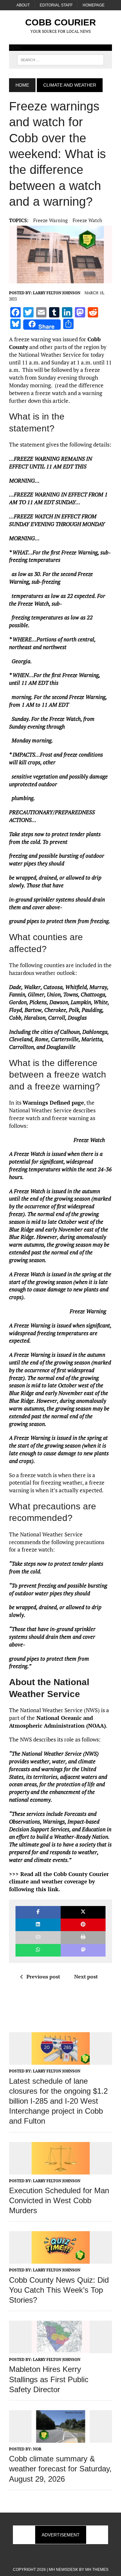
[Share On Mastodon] (83, 1950)
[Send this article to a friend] (38, 1937)
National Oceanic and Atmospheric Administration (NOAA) (57, 1722)
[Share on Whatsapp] (38, 1950)
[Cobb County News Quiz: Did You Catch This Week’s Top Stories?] (61, 2260)
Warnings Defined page (53, 1103)
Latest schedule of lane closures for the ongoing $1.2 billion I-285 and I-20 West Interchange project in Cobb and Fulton (58, 2101)
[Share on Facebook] (38, 1912)
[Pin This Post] (83, 1925)
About (23, 5)
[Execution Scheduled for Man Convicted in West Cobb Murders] (61, 2170)
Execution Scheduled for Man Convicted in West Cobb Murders (59, 2200)
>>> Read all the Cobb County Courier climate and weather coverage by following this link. (59, 1882)
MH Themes (97, 2570)
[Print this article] (83, 1937)
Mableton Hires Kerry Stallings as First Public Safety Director (49, 2379)
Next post (86, 1977)
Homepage (94, 5)
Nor (37, 2449)
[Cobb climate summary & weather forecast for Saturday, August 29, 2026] (61, 2438)
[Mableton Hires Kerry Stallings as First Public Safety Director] (61, 2349)
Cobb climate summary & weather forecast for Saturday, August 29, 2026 (60, 2469)
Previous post (43, 1977)
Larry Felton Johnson (57, 293)
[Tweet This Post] (83, 1912)
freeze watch (87, 220)
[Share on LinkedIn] (38, 1925)
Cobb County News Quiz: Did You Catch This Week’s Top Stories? (59, 2290)
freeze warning (50, 220)
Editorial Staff (56, 5)
